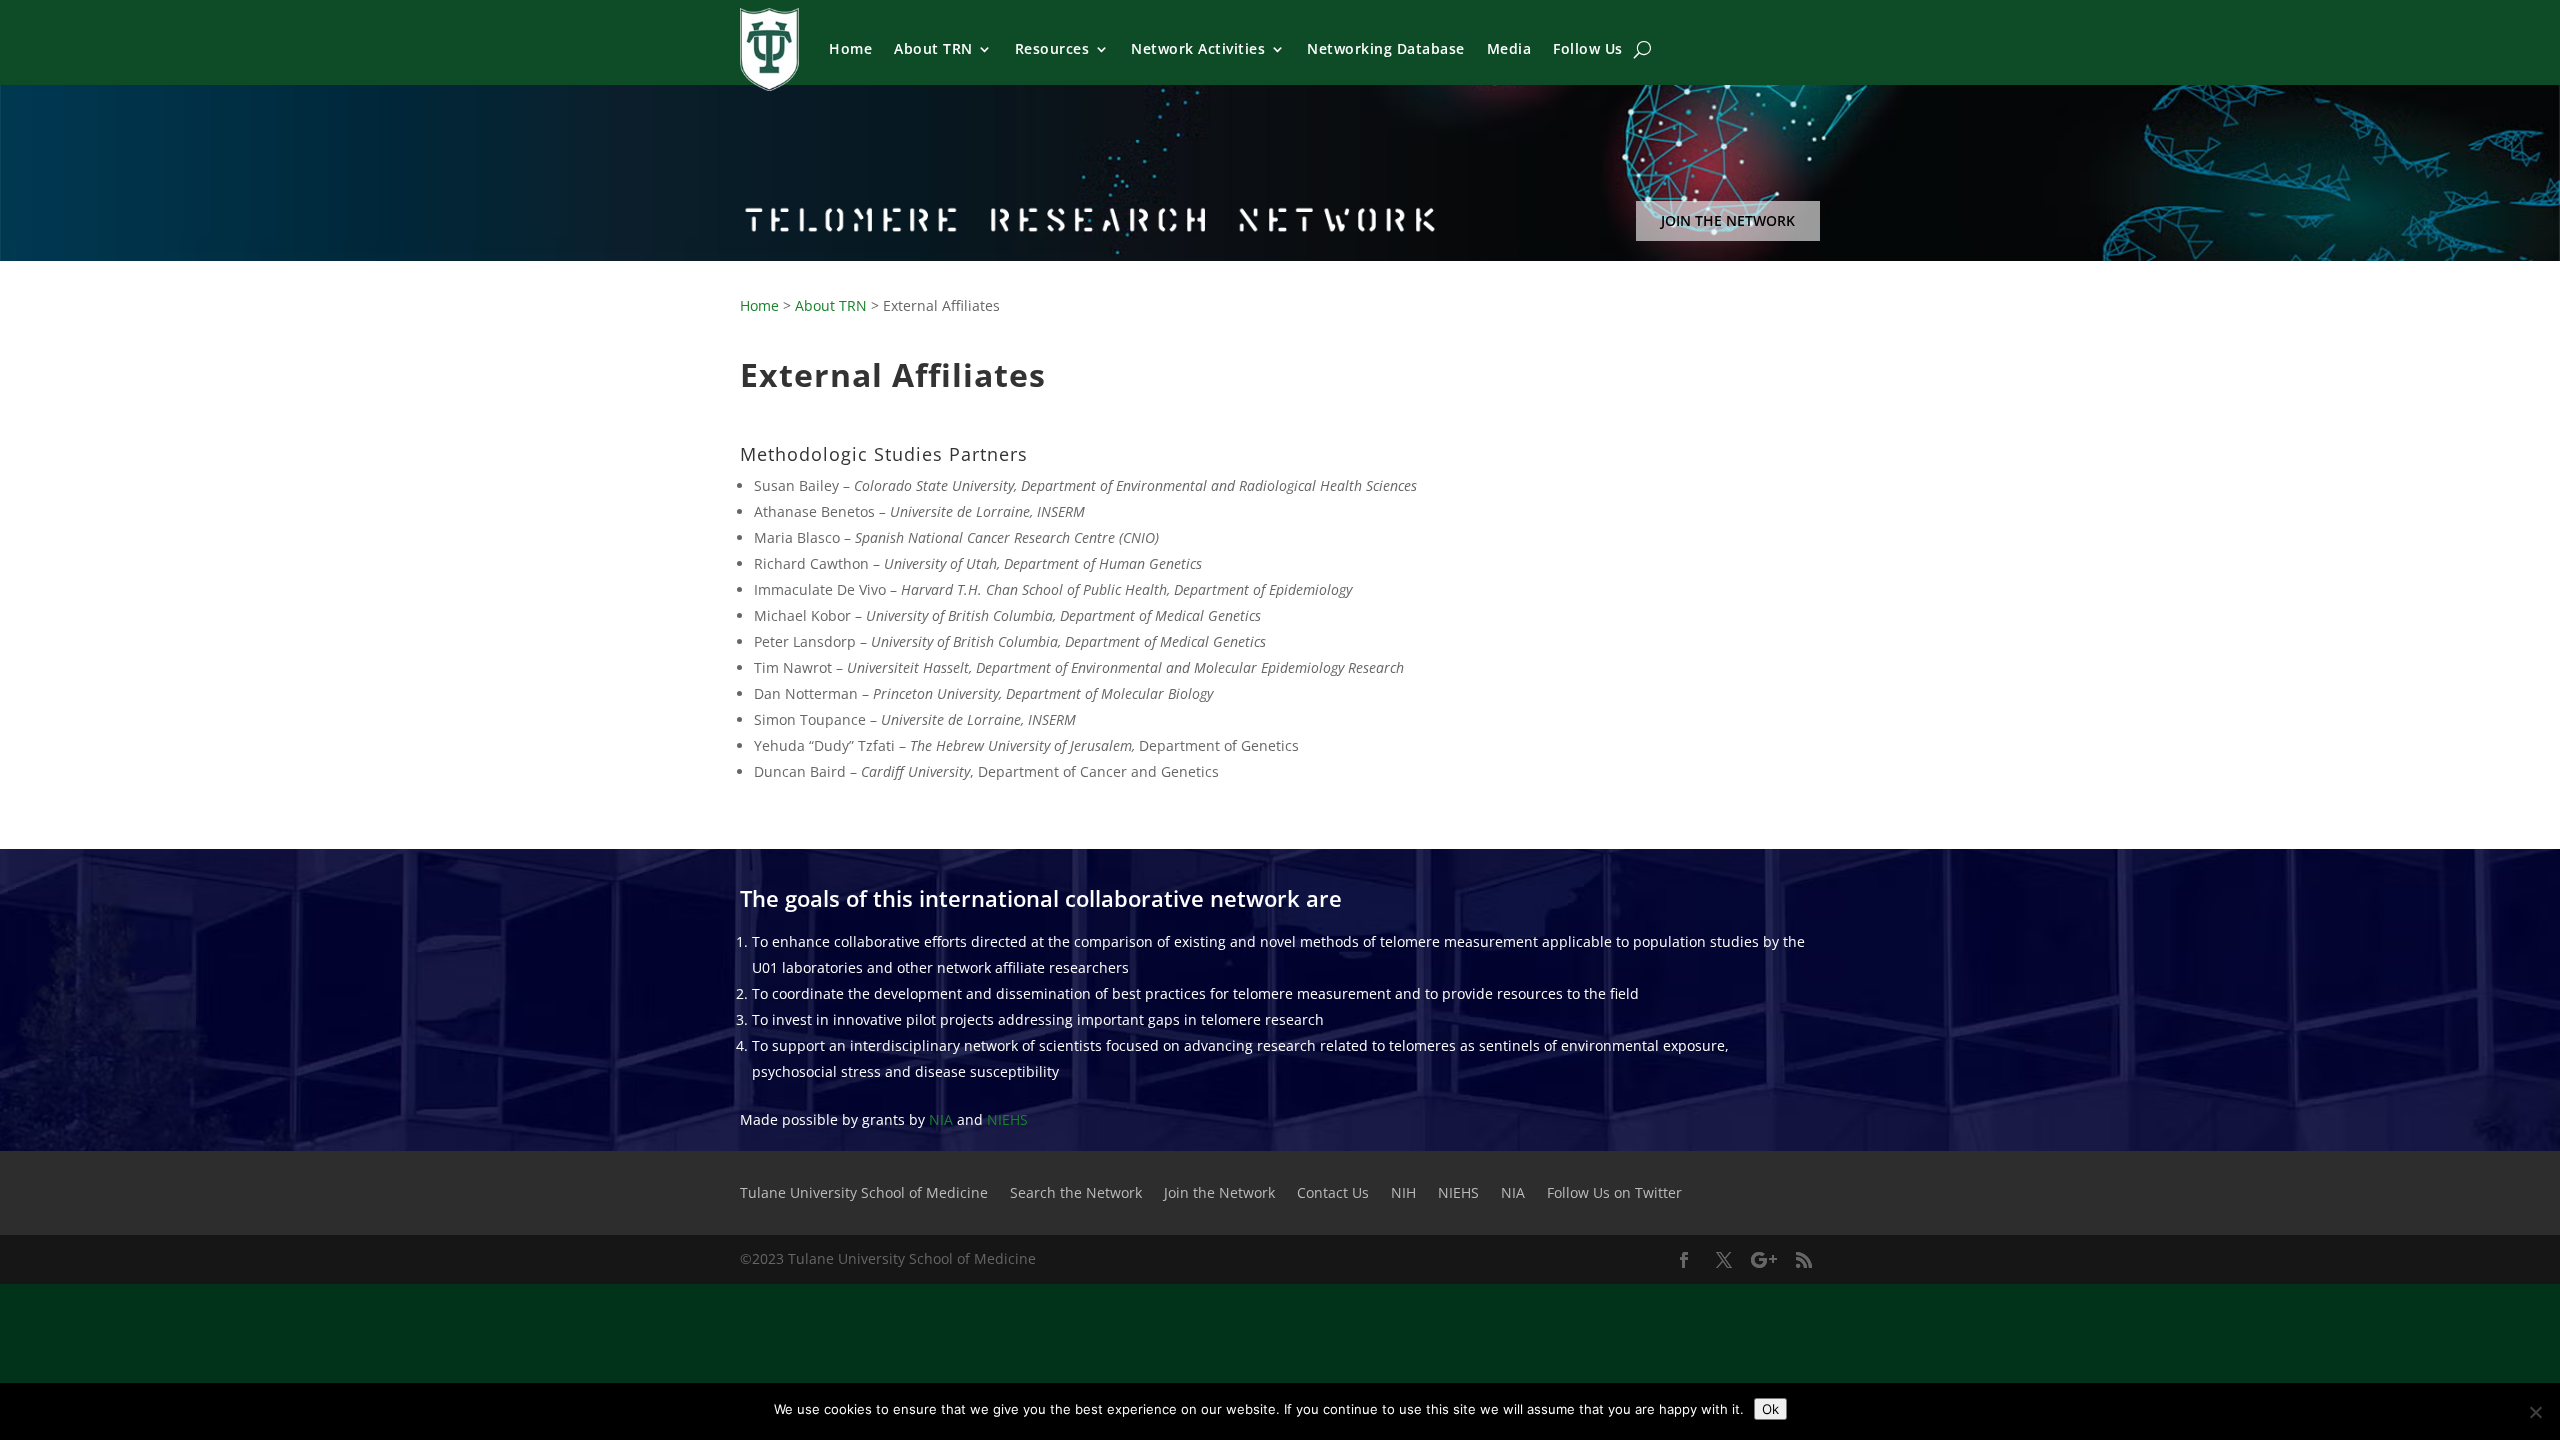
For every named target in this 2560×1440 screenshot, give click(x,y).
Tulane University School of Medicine (864, 1194)
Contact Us (1333, 1194)
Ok (1770, 1409)
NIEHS (1007, 1119)
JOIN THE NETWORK (1728, 220)
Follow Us (1588, 48)
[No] (2535, 1412)
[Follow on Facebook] (1684, 1260)
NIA (941, 1119)
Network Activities (1198, 48)
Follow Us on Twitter (1614, 1194)
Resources (1052, 48)
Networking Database (1386, 48)
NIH (1403, 1194)
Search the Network (1076, 1194)
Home (850, 48)
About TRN (933, 48)
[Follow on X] (1724, 1260)
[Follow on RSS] (1804, 1260)
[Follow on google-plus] (1764, 1260)
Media (1509, 48)
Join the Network (1219, 1194)
